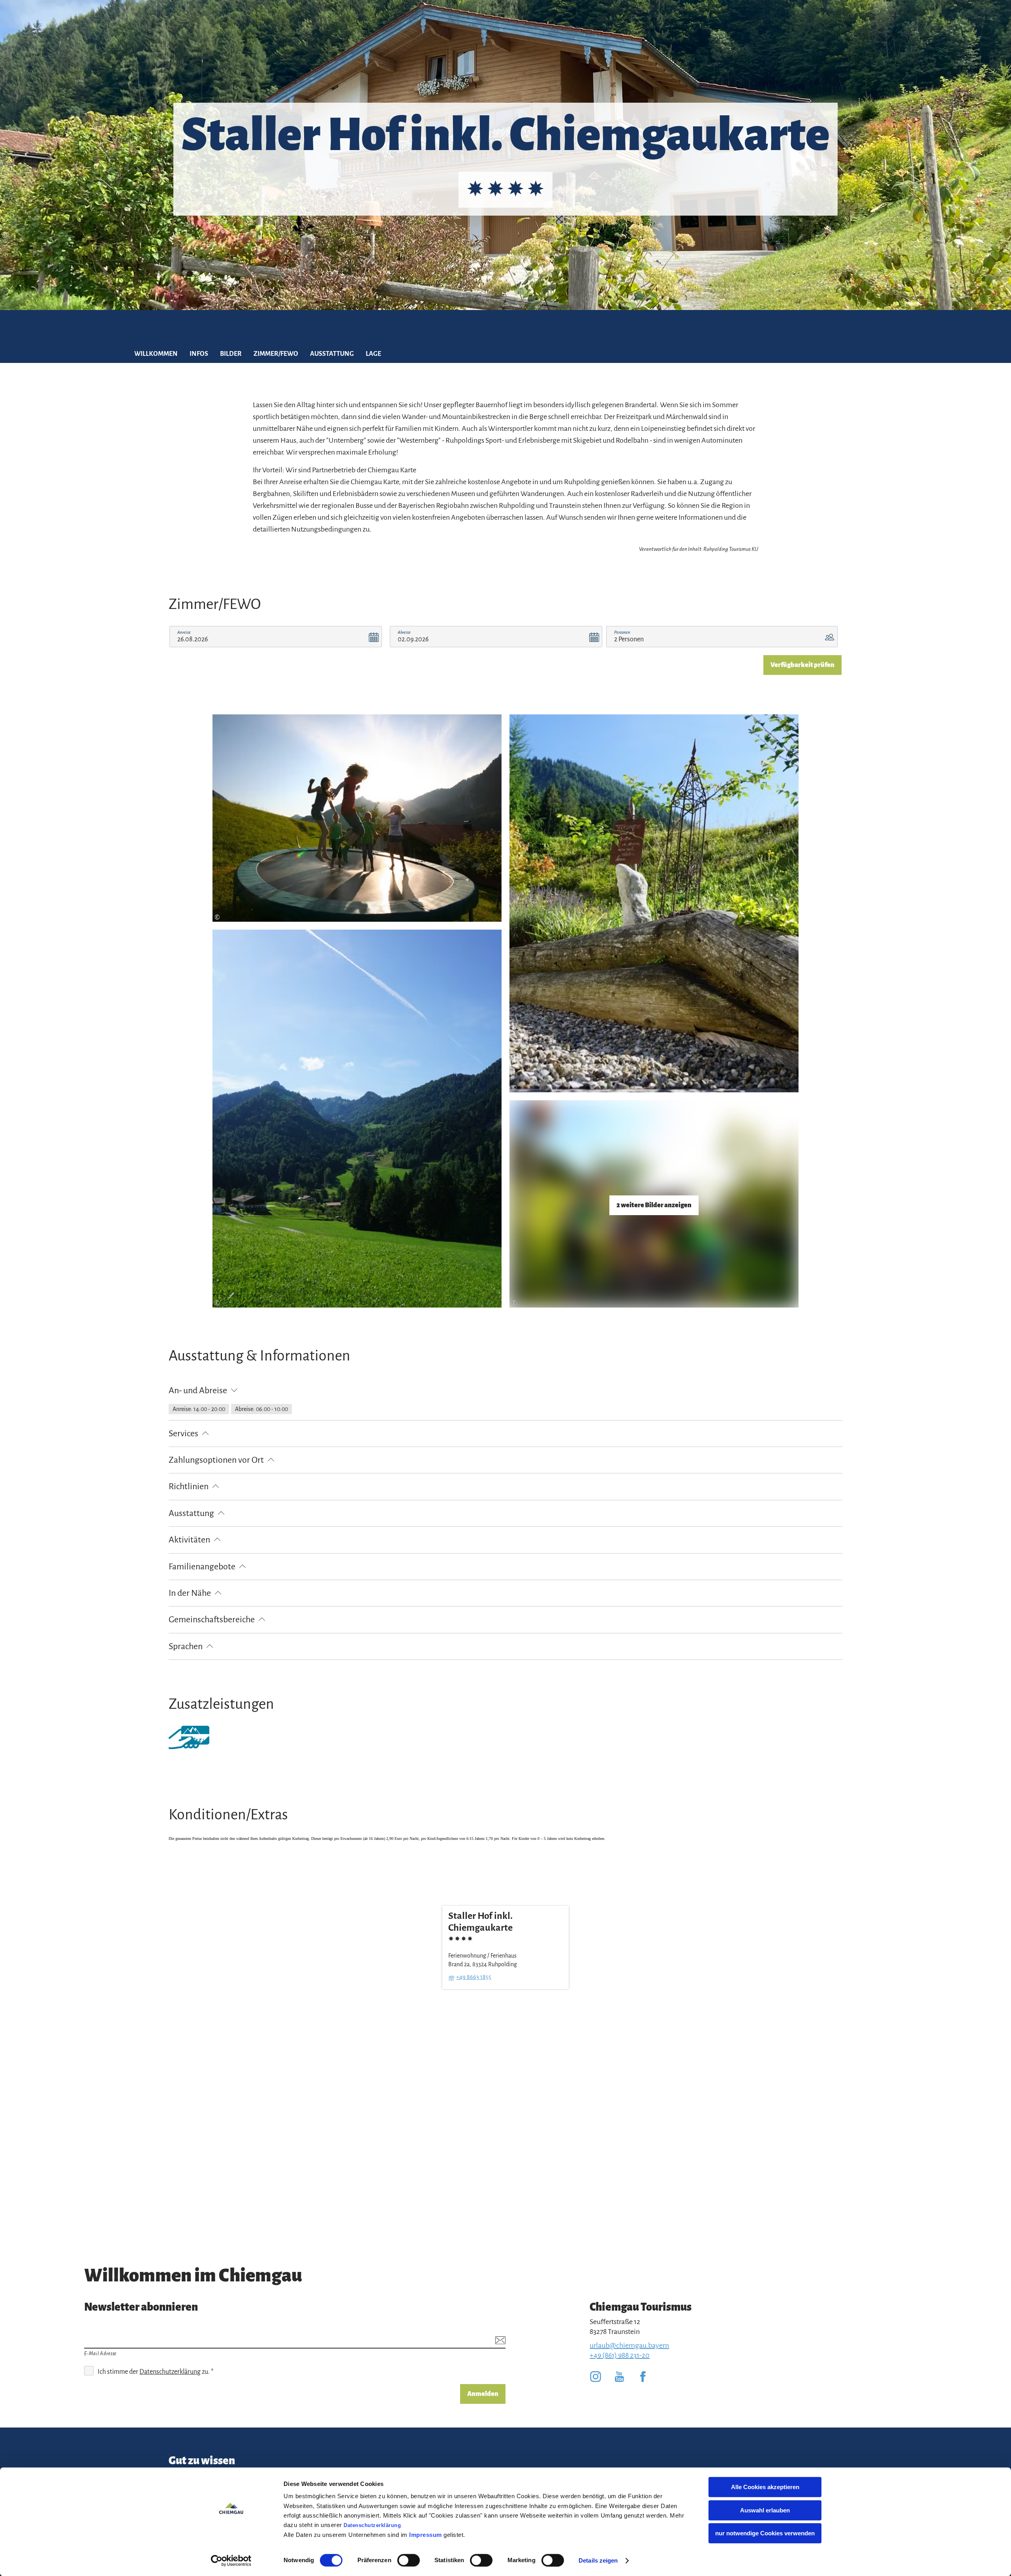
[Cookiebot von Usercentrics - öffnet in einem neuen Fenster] (231, 2561)
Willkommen (156, 354)
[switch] (409, 2560)
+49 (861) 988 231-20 (620, 2355)
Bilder (231, 354)
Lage (373, 354)
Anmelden (483, 2394)
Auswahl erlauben (765, 2510)
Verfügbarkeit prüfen (802, 665)
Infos (199, 354)
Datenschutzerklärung (372, 2525)
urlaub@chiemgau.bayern (629, 2345)
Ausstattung (332, 354)
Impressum (426, 2535)
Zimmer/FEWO (276, 354)
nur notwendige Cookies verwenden (765, 2533)
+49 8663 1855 (474, 1977)
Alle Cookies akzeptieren (765, 2487)
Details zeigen (598, 2560)
